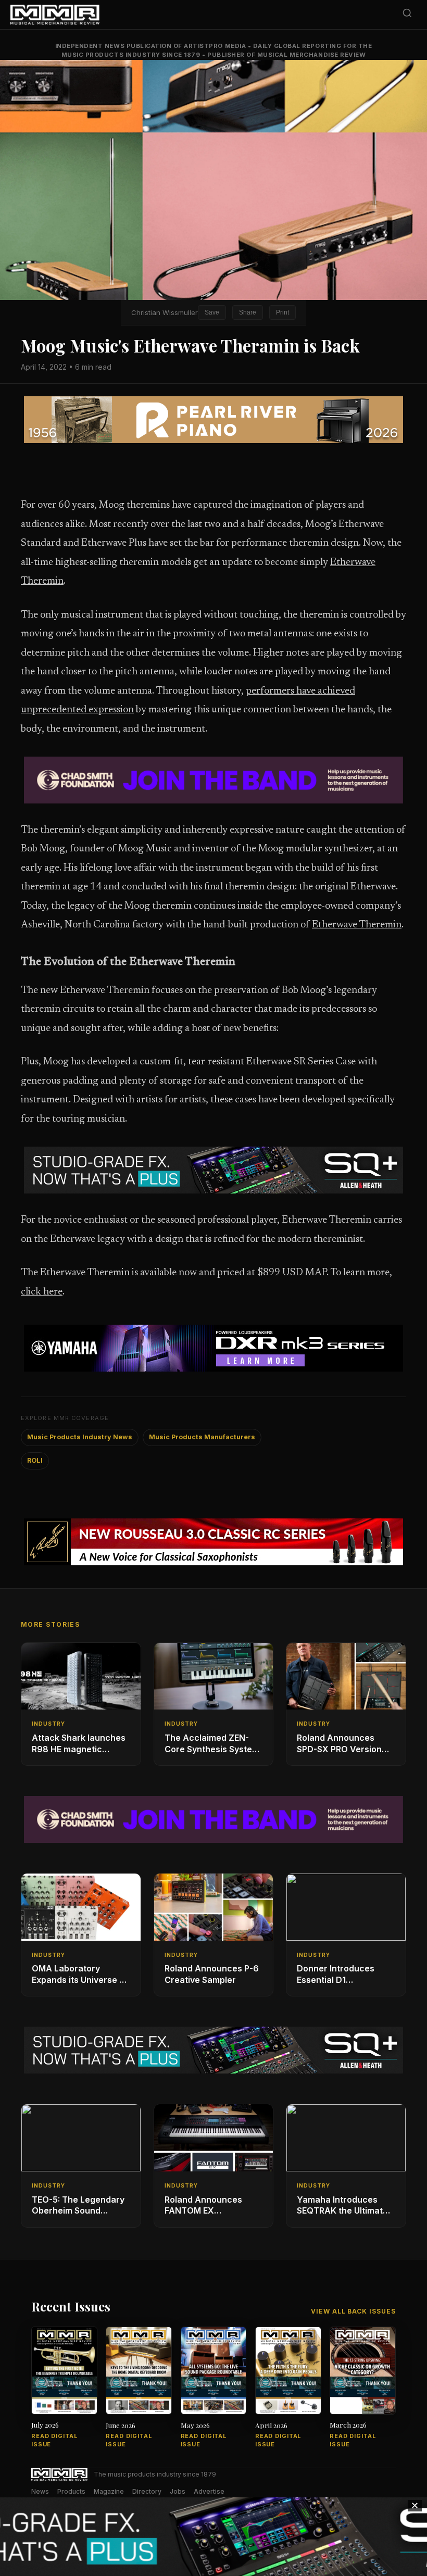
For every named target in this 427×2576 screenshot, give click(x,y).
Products (71, 2491)
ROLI (35, 1460)
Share (248, 312)
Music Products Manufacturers (202, 1437)
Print (282, 312)
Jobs (178, 2491)
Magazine (109, 2491)
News (40, 2491)
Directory (147, 2491)
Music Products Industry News (80, 1437)
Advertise (209, 2491)
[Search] (407, 15)
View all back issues (353, 2311)
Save (212, 312)
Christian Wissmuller (165, 312)
